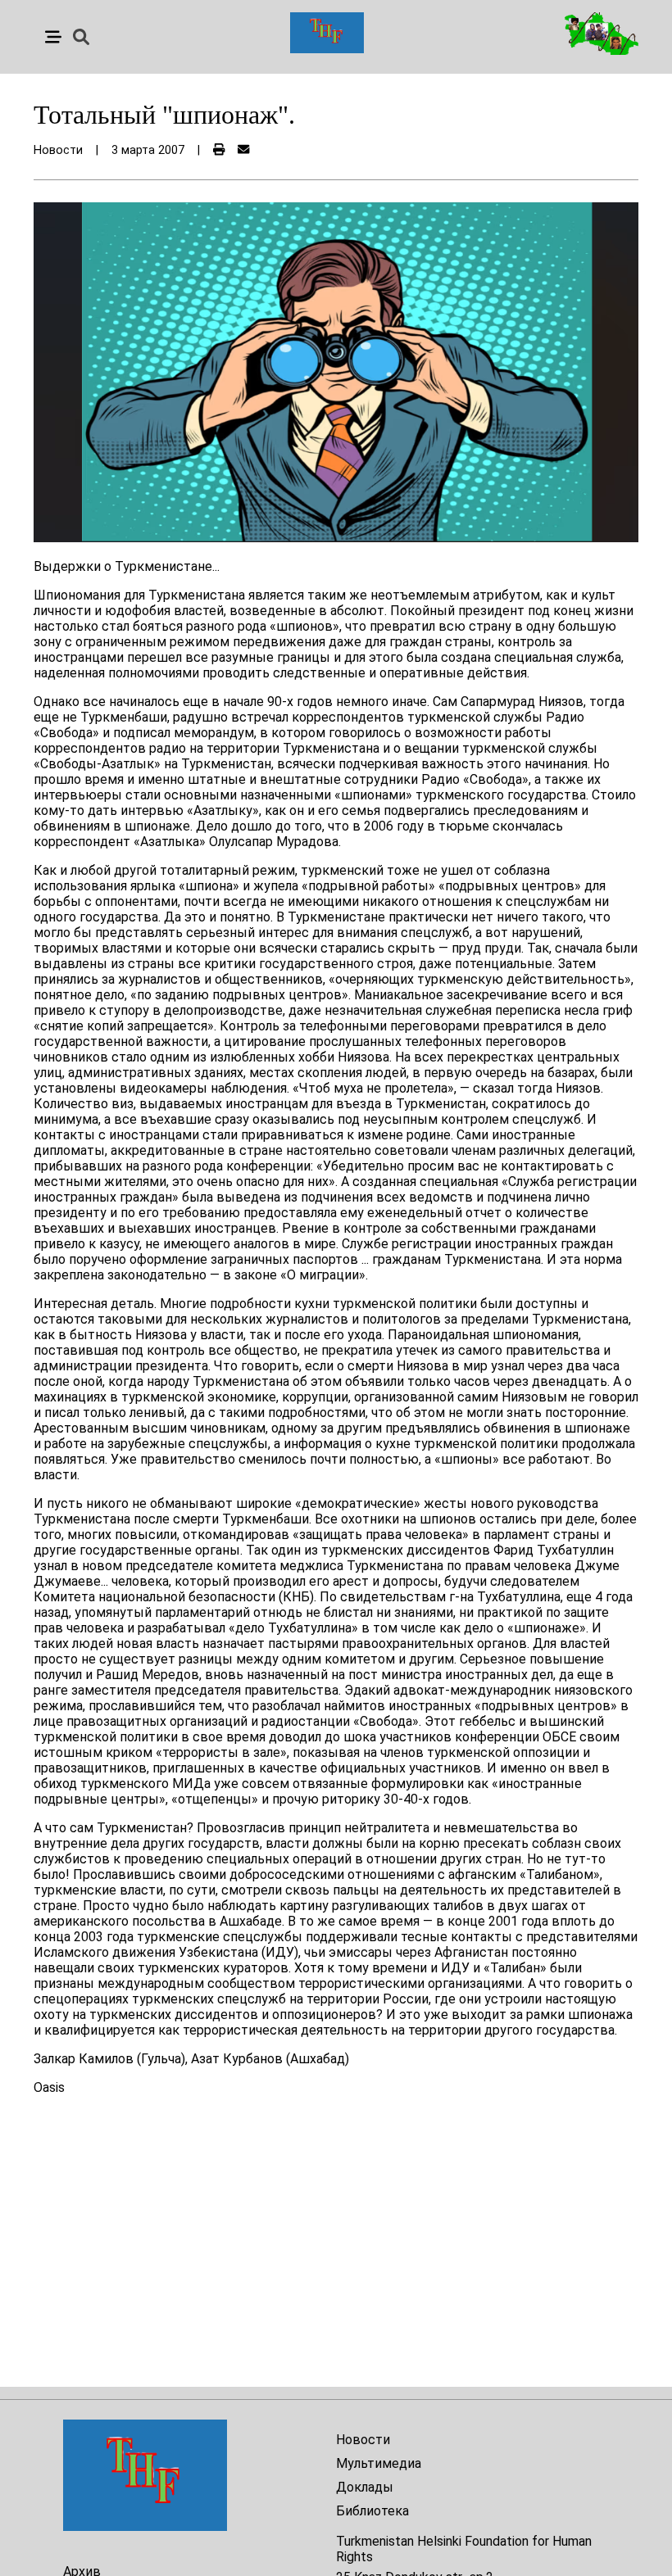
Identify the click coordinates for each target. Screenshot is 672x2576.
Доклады (365, 2487)
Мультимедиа (379, 2463)
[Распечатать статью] (219, 150)
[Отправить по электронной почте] (243, 150)
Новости (363, 2440)
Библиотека (372, 2511)
